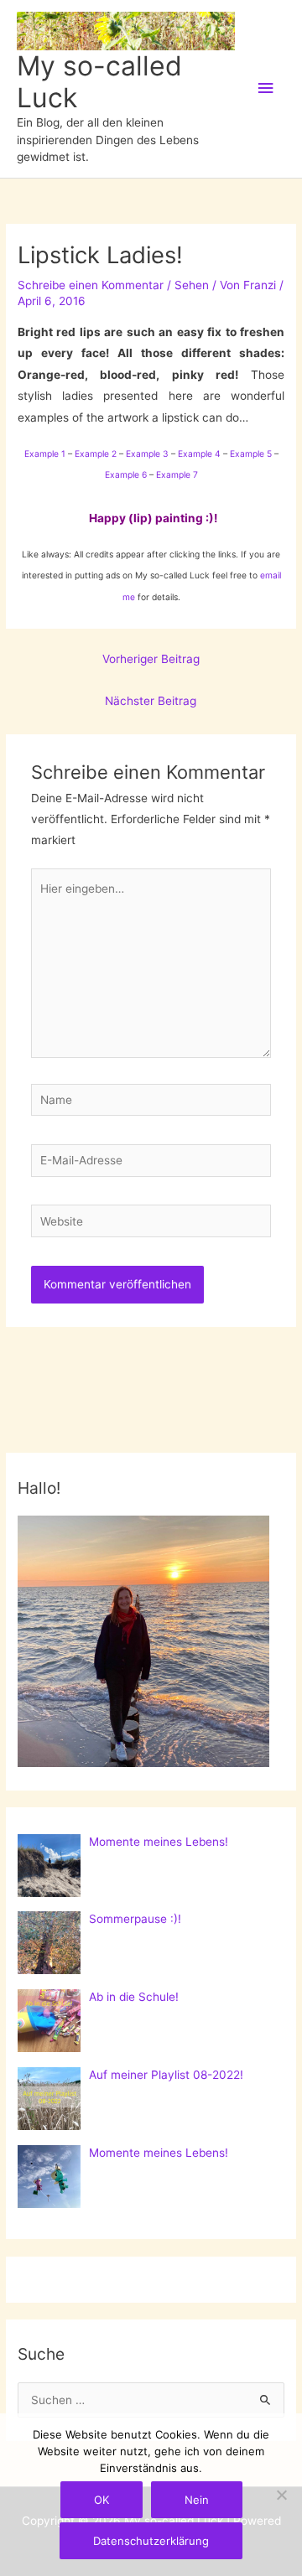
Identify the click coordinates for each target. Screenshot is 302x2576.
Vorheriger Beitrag (151, 659)
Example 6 (126, 474)
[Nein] (281, 2495)
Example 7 (177, 474)
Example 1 (45, 454)
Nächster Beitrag (151, 701)
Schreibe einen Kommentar (91, 285)
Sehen (192, 285)
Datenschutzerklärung (151, 2541)
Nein (197, 2500)
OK (102, 2500)
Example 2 (96, 454)
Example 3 (147, 454)
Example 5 (251, 454)
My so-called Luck (99, 82)
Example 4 (199, 454)
